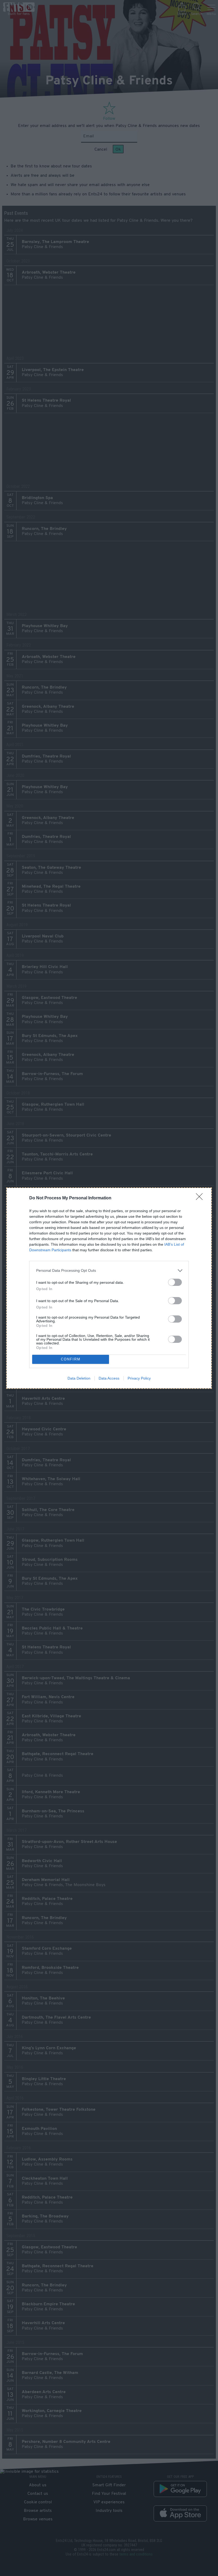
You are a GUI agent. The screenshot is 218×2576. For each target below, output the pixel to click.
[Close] (201, 1198)
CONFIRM (71, 1359)
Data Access (109, 1378)
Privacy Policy (139, 1378)
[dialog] (109, 1288)
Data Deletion (79, 1378)
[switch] (175, 1282)
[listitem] (109, 1271)
